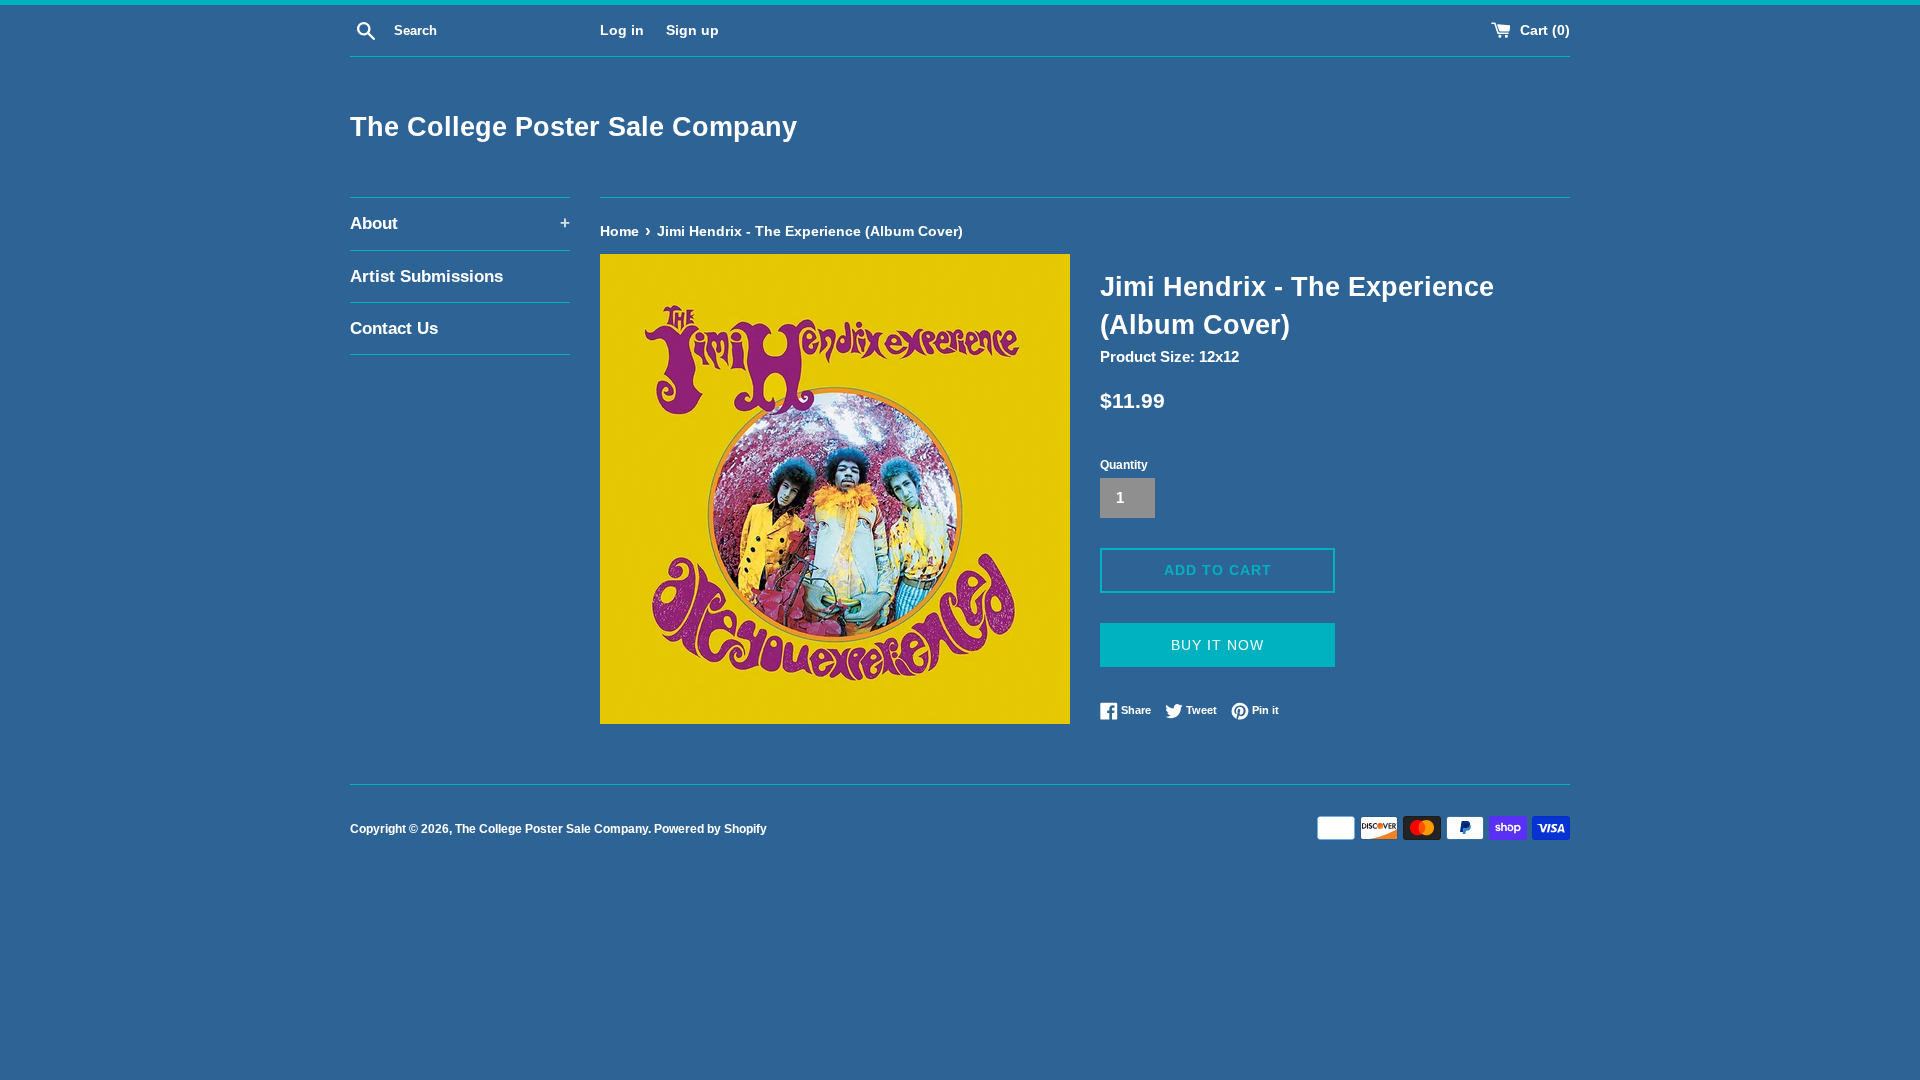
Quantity (1124, 465)
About (460, 223)
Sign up (692, 30)
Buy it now (1217, 645)
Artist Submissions (426, 276)
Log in (622, 30)
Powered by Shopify (710, 829)
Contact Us (394, 328)
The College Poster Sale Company (573, 127)
